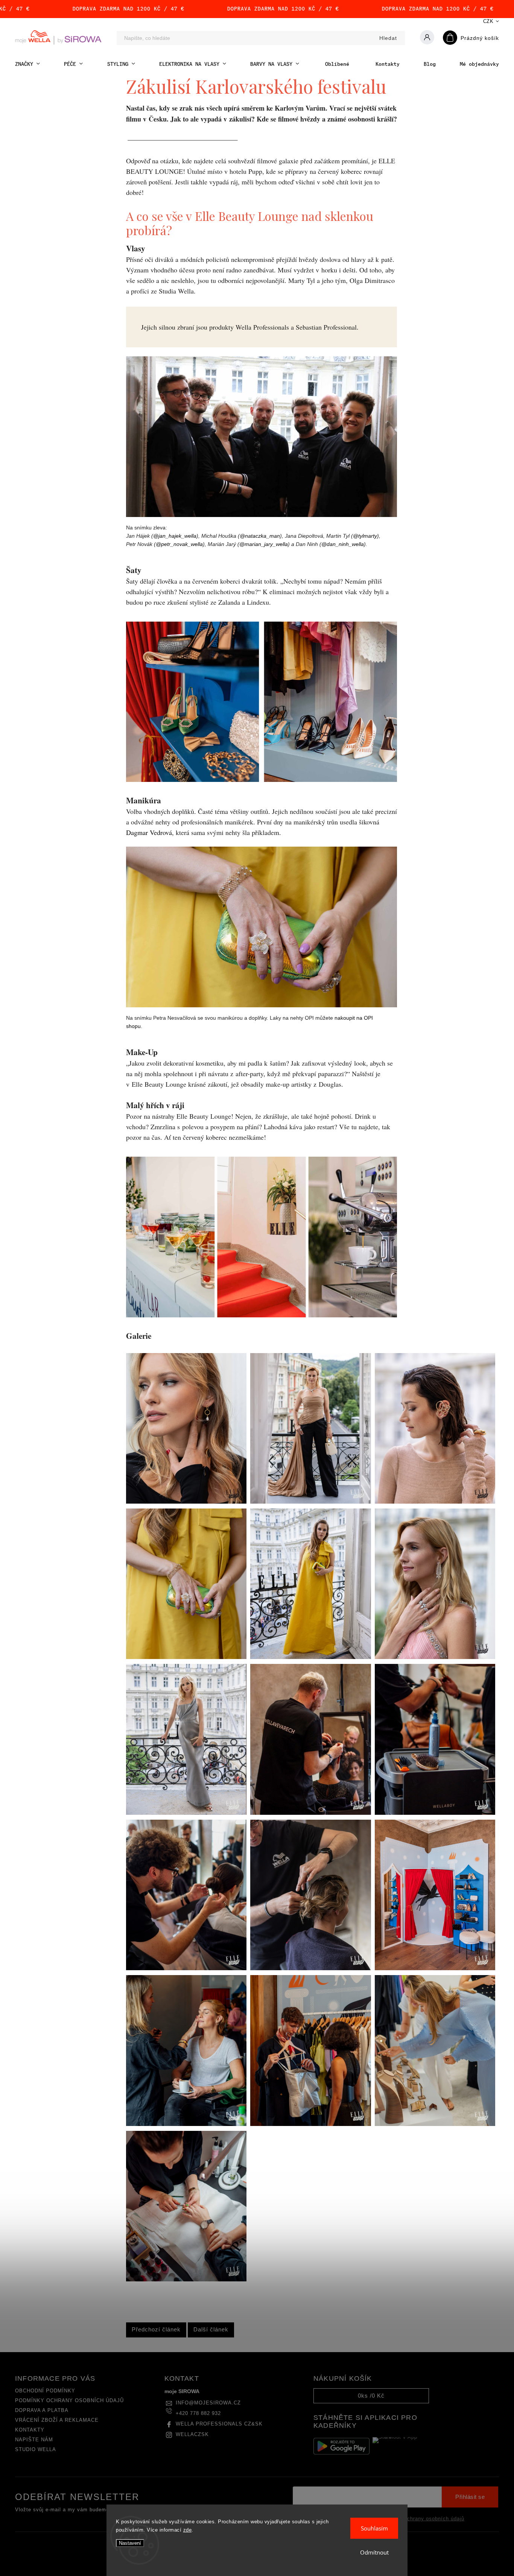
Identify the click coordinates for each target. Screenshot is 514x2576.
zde (188, 2530)
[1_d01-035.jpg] (186, 2124)
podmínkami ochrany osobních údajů (418, 2519)
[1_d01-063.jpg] (435, 1813)
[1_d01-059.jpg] (186, 2279)
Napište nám (34, 2440)
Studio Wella (36, 2450)
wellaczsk (192, 2435)
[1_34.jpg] (435, 1968)
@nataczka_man (260, 536)
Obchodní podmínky (45, 2391)
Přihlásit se (470, 2497)
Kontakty (30, 2430)
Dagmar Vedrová (149, 832)
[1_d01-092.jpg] (435, 2124)
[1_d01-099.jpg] (310, 1813)
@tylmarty (365, 536)
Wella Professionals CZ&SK (219, 2424)
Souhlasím (374, 2528)
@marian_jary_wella (264, 544)
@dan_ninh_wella (343, 544)
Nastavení (130, 2543)
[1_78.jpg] (186, 1657)
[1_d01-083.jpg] (310, 2124)
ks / (371, 2396)
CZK (488, 21)
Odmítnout (374, 2552)
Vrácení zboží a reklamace (57, 2420)
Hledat (388, 38)
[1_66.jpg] (310, 1502)
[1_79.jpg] (310, 1657)
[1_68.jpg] (435, 1502)
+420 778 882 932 (198, 2413)
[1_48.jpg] (186, 1813)
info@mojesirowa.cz (208, 2403)
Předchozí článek (156, 2329)
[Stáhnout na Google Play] (341, 2446)
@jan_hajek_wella (175, 536)
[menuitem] (27, 64)
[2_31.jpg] (310, 1968)
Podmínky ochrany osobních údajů (69, 2401)
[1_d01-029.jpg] (186, 1968)
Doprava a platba (42, 2410)
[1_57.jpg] (435, 1657)
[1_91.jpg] (186, 1502)
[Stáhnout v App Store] (401, 2446)
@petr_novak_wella (179, 544)
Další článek (211, 2329)
